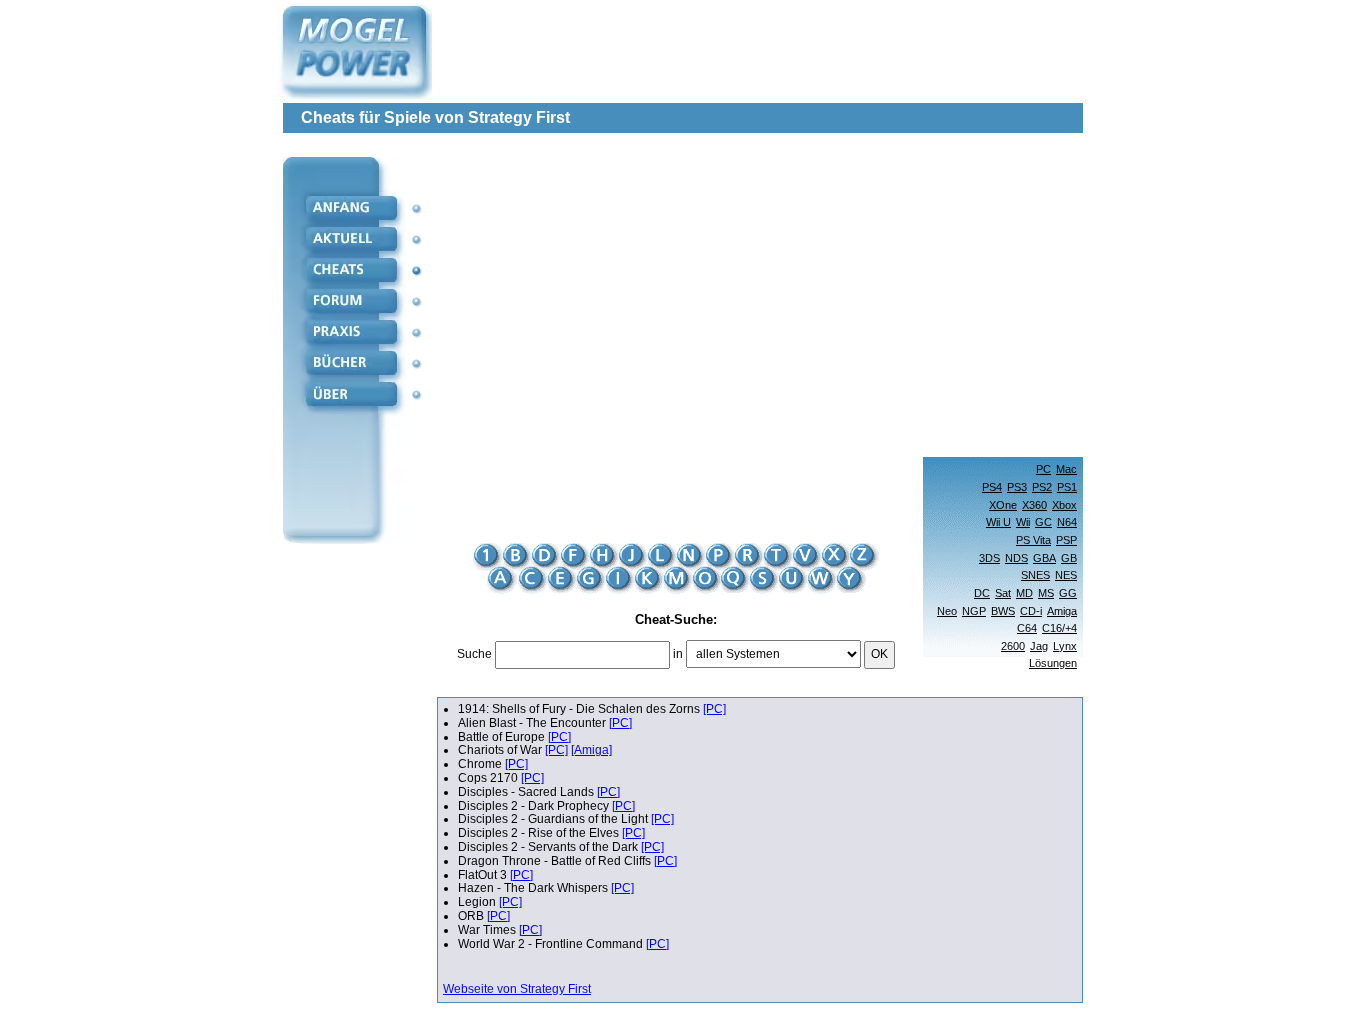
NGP (974, 611)
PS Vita (1033, 540)
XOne (1003, 505)
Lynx (1065, 646)
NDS (1016, 558)
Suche (474, 654)
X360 (1034, 505)
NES (1066, 575)
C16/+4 (1059, 628)
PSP (1066, 540)
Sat (1003, 593)
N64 (1067, 522)
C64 (1027, 628)
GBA (1044, 558)
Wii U (998, 522)
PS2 (1042, 487)
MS (1046, 593)
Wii (1023, 522)
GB (1069, 558)
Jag (1039, 646)
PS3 (1017, 487)
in (678, 654)
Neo (947, 611)
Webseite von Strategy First (517, 989)
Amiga (1062, 611)
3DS (989, 558)
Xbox (1064, 505)
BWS (1003, 611)
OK (879, 654)
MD (1024, 593)
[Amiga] (591, 750)
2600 (1013, 646)
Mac (1066, 469)
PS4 (992, 487)
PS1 (1067, 487)
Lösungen (1053, 663)
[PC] (714, 709)
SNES (1035, 575)
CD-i (1031, 611)
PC (1043, 469)
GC (1043, 522)
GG (1068, 593)
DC (982, 593)
